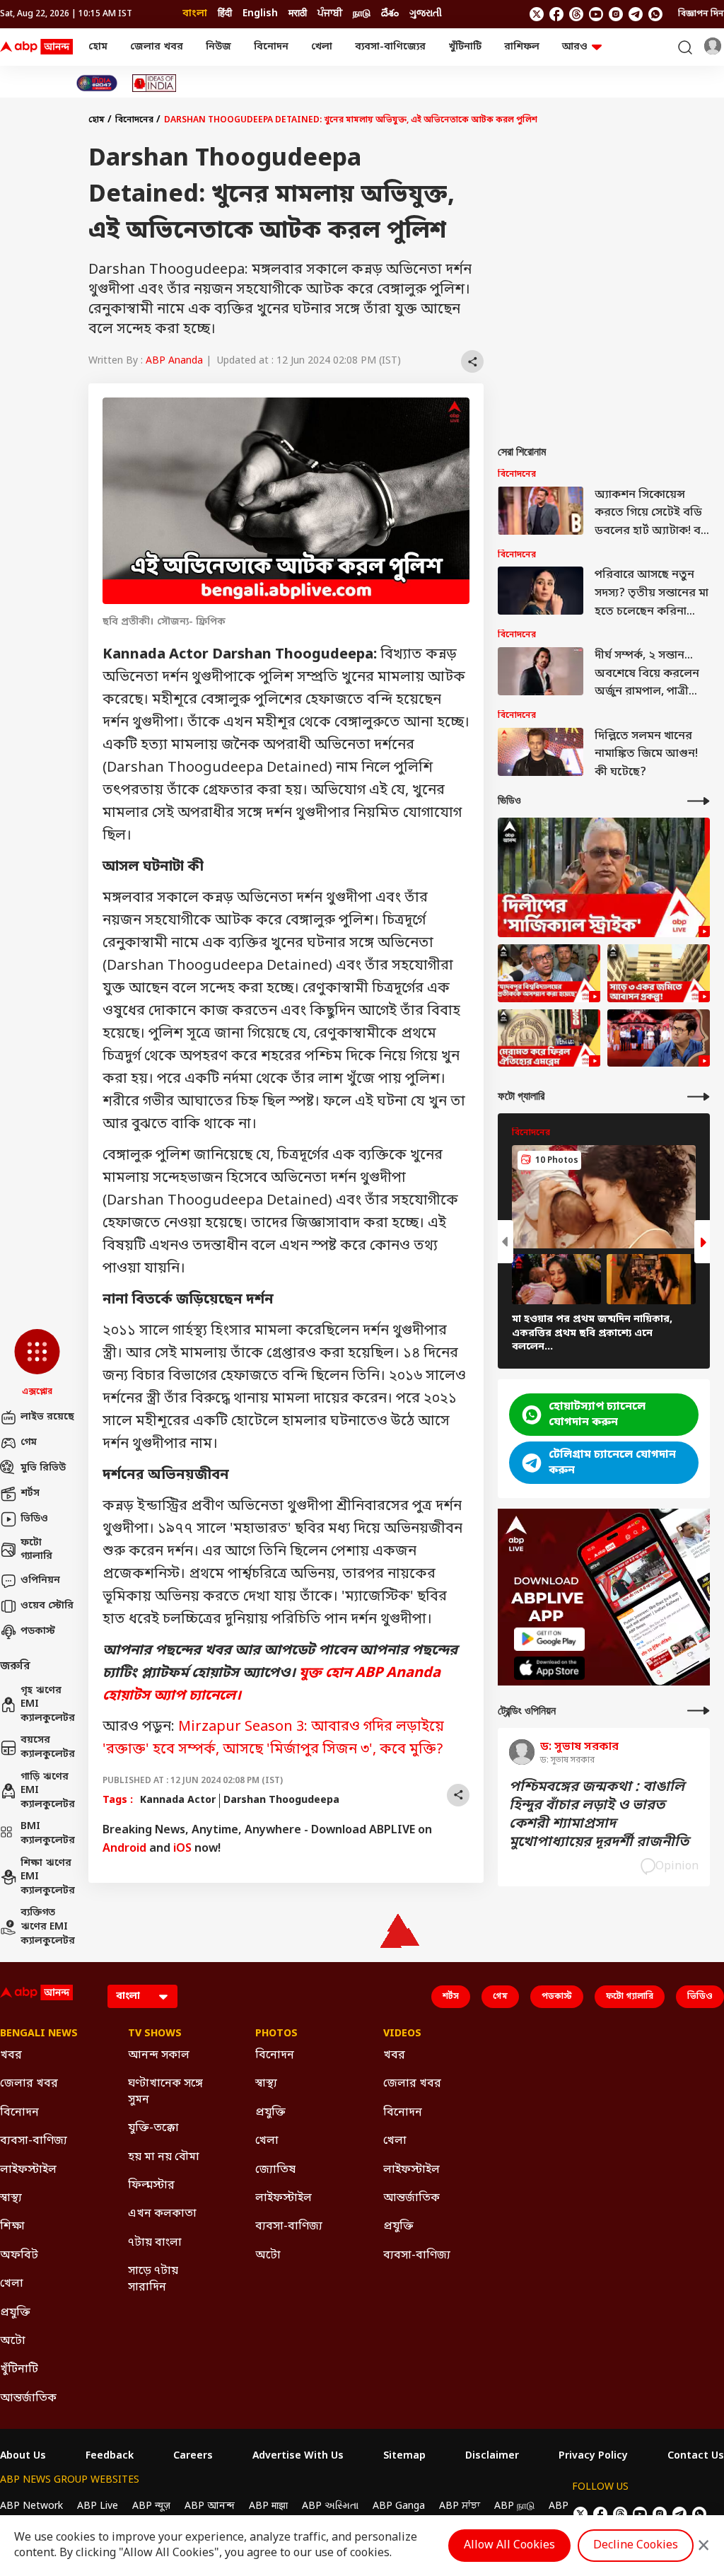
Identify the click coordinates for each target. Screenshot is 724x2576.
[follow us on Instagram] (616, 14)
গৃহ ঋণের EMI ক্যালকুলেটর (47, 1705)
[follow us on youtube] (596, 14)
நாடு (362, 14)
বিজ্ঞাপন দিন (701, 14)
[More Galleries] (699, 1097)
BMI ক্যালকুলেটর (47, 1834)
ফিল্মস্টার (151, 2186)
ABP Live (98, 2506)
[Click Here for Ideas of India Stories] (154, 83)
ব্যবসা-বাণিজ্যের (390, 47)
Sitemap (404, 2456)
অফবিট (19, 2256)
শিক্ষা (12, 2227)
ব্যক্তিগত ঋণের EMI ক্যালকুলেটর (47, 1927)
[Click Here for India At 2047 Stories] (97, 83)
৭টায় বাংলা (155, 2243)
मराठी (298, 14)
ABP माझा (268, 2506)
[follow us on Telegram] (636, 14)
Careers (193, 2456)
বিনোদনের (134, 120)
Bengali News (39, 2034)
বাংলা (195, 14)
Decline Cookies (636, 2546)
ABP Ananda (174, 361)
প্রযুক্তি (15, 2313)
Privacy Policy (593, 2456)
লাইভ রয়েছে (47, 1417)
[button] (37, 1364)
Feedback (110, 2456)
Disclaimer (492, 2456)
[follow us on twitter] (537, 14)
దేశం (390, 14)
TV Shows (155, 2034)
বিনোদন (271, 47)
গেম (29, 1443)
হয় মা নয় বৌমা (164, 2157)
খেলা (322, 47)
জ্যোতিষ (275, 2170)
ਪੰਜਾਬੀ (330, 14)
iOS (182, 1849)
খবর (11, 2055)
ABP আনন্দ (210, 2506)
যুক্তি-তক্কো (153, 2128)
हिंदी (225, 14)
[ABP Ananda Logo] (37, 47)
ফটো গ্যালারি (36, 1550)
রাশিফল (522, 47)
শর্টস (30, 1493)
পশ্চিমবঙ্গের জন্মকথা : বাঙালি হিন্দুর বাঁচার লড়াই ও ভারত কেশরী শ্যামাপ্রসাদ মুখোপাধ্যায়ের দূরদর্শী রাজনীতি (599, 1815)
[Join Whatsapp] (655, 14)
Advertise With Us (298, 2456)
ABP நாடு (514, 2506)
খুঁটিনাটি (465, 47)
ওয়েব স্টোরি (47, 1606)
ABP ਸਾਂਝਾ (460, 2506)
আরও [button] (575, 47)
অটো (13, 2341)
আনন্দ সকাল (159, 2055)
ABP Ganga (399, 2506)
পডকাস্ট (38, 1631)
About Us (23, 2456)
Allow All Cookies (509, 2546)
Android (124, 1849)
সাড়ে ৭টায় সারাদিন (153, 2279)
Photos (276, 2034)
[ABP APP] (549, 1639)
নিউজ (218, 47)
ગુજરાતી (426, 14)
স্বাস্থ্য (11, 2198)
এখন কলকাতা (162, 2214)
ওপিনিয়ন (40, 1580)
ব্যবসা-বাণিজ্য (34, 2141)
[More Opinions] (699, 1711)
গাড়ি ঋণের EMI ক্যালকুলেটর (47, 1791)
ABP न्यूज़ (151, 2506)
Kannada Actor (178, 1800)
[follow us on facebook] (556, 14)
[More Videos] (699, 801)
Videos (402, 2034)
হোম (98, 47)
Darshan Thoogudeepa (281, 1800)
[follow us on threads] (576, 14)
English (260, 14)
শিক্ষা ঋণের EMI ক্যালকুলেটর (47, 1877)
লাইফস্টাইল (28, 2170)
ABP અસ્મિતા (330, 2506)
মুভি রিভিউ (43, 1468)
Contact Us (696, 2456)
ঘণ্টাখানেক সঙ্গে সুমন (165, 2091)
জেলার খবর (157, 47)
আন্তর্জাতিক (28, 2398)
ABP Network (31, 2506)
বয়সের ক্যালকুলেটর (47, 1747)
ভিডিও (34, 1519)
